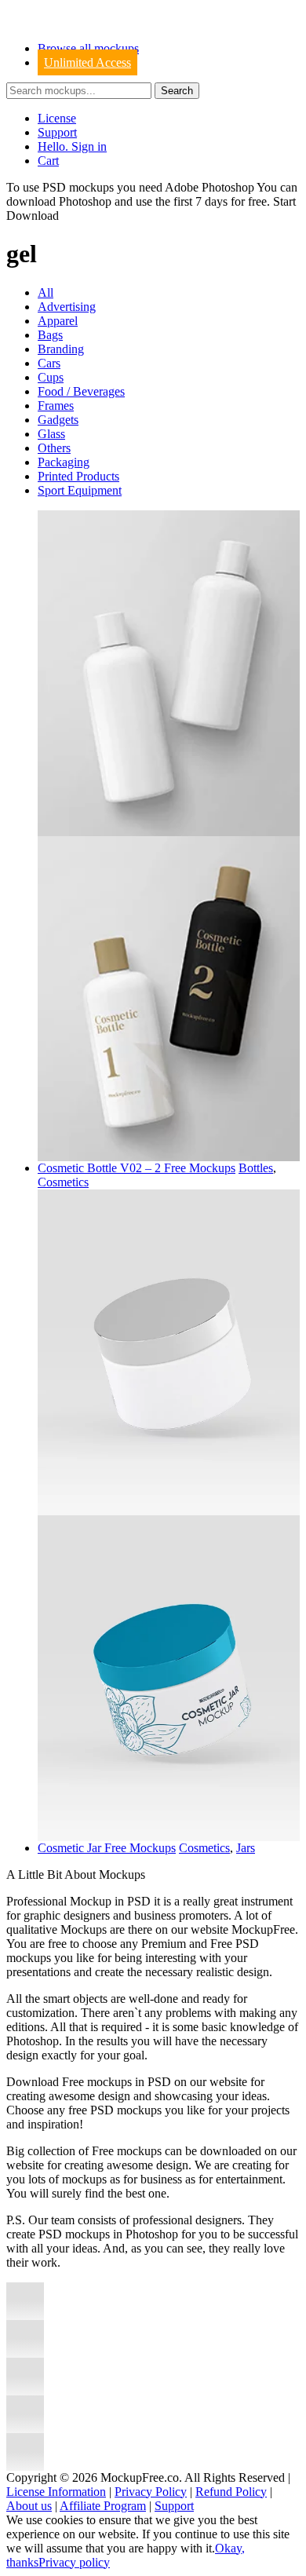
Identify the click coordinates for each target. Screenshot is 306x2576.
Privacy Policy (151, 2492)
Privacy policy (74, 2562)
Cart (48, 161)
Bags (50, 335)
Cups (51, 377)
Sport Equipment (80, 490)
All (46, 292)
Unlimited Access (87, 62)
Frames (56, 406)
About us (29, 2506)
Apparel (58, 321)
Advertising (67, 307)
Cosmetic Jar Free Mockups (107, 1848)
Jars (246, 1848)
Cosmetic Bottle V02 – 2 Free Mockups (137, 1168)
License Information (56, 2492)
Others (54, 448)
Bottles (256, 1168)
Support (57, 132)
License (57, 118)
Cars (49, 363)
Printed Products (78, 476)
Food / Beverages (81, 391)
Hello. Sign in (72, 146)
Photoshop (85, 201)
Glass (51, 434)
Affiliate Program (103, 2506)
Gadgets (58, 420)
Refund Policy (231, 2492)
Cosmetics (63, 1182)
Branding (61, 349)
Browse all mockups (88, 48)
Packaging (64, 462)
